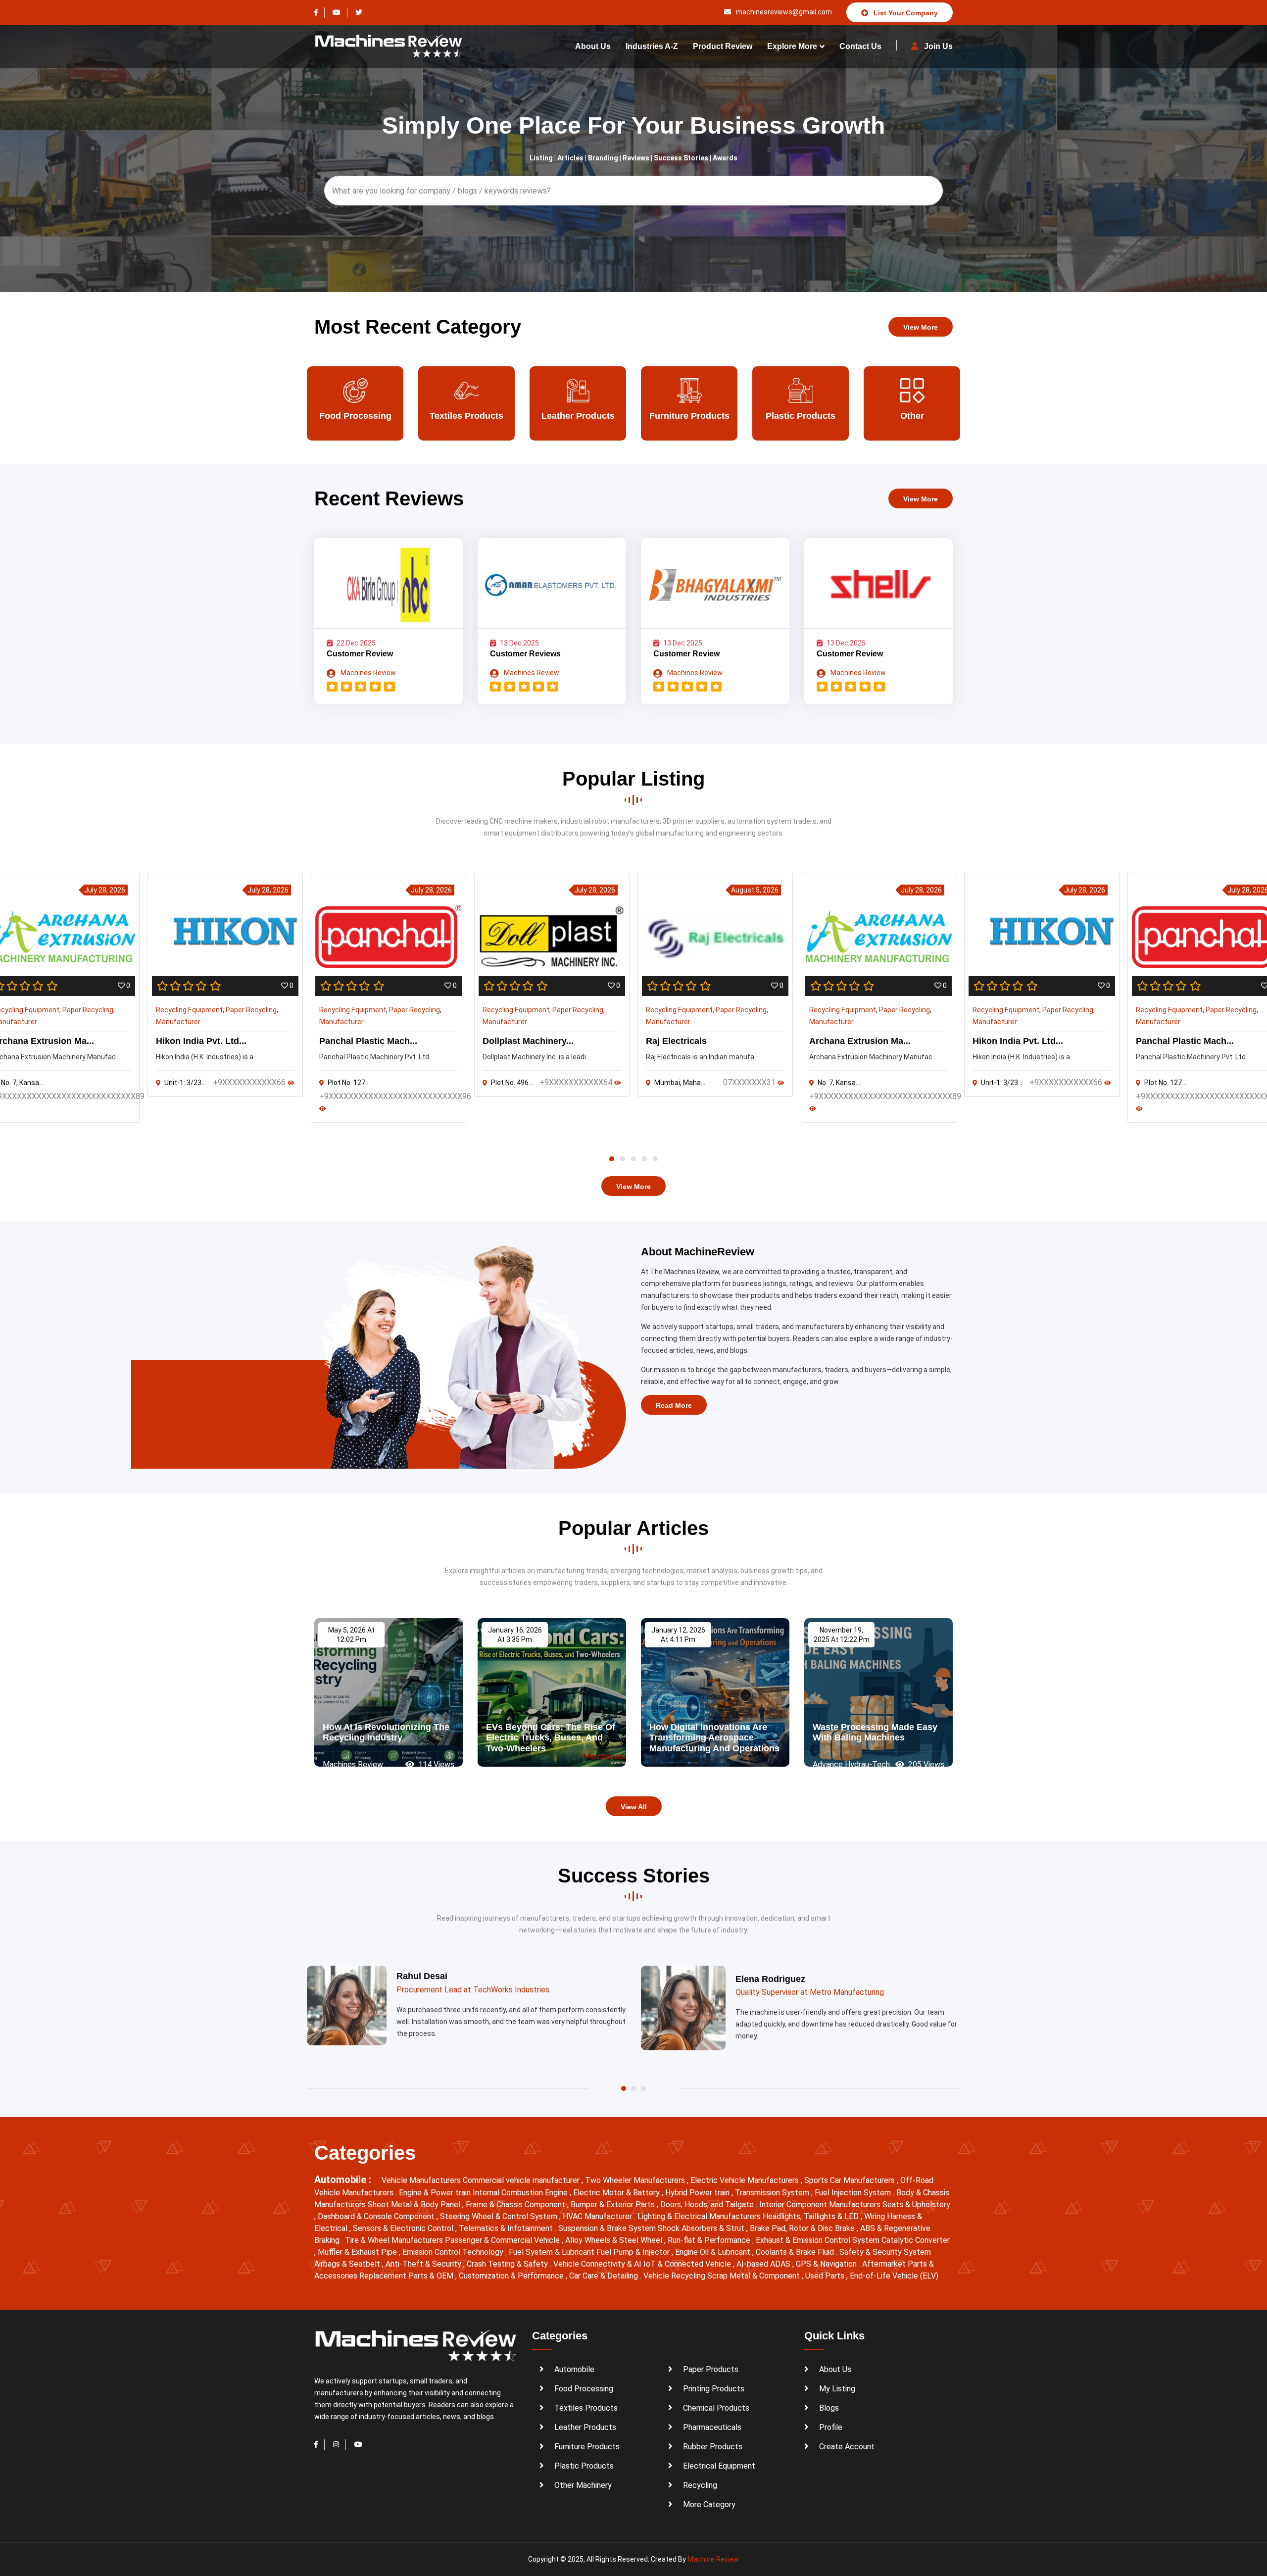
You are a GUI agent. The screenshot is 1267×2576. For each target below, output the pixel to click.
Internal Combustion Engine (521, 2193)
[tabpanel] (715, 985)
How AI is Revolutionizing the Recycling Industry (386, 1733)
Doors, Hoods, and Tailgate (708, 2204)
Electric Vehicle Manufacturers (746, 2180)
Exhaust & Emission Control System (819, 2240)
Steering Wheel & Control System (500, 2216)
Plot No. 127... (349, 1083)
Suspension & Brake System (608, 2228)
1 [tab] (612, 1159)
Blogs (829, 2408)
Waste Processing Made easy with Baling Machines (875, 1733)
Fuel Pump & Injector (634, 2252)
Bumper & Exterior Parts (614, 2204)
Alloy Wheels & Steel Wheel (615, 2240)
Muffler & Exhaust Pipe (358, 2252)
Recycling (700, 2485)
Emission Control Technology (454, 2252)
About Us (835, 2369)
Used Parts (826, 2276)
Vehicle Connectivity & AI (598, 2264)
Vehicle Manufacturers (422, 2180)
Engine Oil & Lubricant (714, 2252)
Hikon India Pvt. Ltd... (201, 1041)
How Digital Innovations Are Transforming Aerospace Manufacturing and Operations (714, 1738)
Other (801, 416)
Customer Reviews (525, 654)
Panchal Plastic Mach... (368, 1041)
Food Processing (584, 2389)
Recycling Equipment (189, 1010)
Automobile (574, 2369)
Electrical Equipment (719, 2466)
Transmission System (773, 2193)
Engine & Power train (436, 2193)
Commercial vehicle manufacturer (522, 2180)
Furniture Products (578, 416)
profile (831, 2427)
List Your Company (905, 13)
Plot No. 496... (512, 1083)
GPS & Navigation (827, 2264)
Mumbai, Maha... (680, 1083)
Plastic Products (689, 416)
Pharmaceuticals (712, 2427)
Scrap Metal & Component (755, 2276)
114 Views (435, 1764)
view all (634, 1807)
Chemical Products (716, 2408)
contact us (860, 46)
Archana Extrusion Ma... (860, 1041)
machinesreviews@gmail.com (783, 12)
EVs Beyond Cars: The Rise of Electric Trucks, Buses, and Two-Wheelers (551, 1738)
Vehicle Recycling (675, 2276)
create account (847, 2447)
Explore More (792, 46)
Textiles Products (355, 416)
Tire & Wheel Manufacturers (395, 2240)
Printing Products (714, 2389)
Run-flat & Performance (710, 2240)
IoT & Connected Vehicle (688, 2264)
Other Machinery (583, 2485)
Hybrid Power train (698, 2193)
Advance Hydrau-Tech (851, 1764)
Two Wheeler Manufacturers (636, 2180)
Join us (937, 46)
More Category (709, 2504)
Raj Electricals (676, 1041)
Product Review (723, 46)
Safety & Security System (885, 2252)
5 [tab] (655, 1159)
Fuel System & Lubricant (553, 2252)
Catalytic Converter (916, 2240)
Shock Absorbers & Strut (702, 2228)
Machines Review (367, 673)
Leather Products (467, 416)
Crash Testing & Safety (508, 2264)
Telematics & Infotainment (507, 2228)
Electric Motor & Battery (617, 2193)
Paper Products (912, 416)
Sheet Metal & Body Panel (415, 2204)
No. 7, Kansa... (839, 1083)
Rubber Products (713, 2447)
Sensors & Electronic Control (404, 2228)
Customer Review (360, 654)
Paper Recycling (88, 1010)
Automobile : (344, 2180)
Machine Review (713, 2559)
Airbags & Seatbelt (348, 2264)
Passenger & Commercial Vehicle (503, 2240)
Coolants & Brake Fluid (796, 2252)
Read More (674, 1405)
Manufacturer (178, 1022)
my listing (837, 2389)
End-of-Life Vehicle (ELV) (894, 2276)
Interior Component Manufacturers (821, 2204)
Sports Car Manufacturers (851, 2180)
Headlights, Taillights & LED (812, 2216)
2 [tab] (623, 1159)
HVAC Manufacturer (598, 2216)
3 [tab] (633, 1159)
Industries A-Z (652, 46)
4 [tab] (644, 1159)
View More (921, 327)
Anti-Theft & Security (424, 2264)
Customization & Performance (512, 2276)
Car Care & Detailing (605, 2276)
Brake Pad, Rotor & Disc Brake (803, 2228)
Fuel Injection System (854, 2193)
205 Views (925, 1764)
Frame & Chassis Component (516, 2204)
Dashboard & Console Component (377, 2216)
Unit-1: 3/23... (185, 1083)
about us (593, 46)
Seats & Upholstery (916, 2204)
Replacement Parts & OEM (407, 2276)
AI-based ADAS (764, 2264)
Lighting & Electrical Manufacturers (700, 2216)
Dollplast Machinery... (528, 1041)
